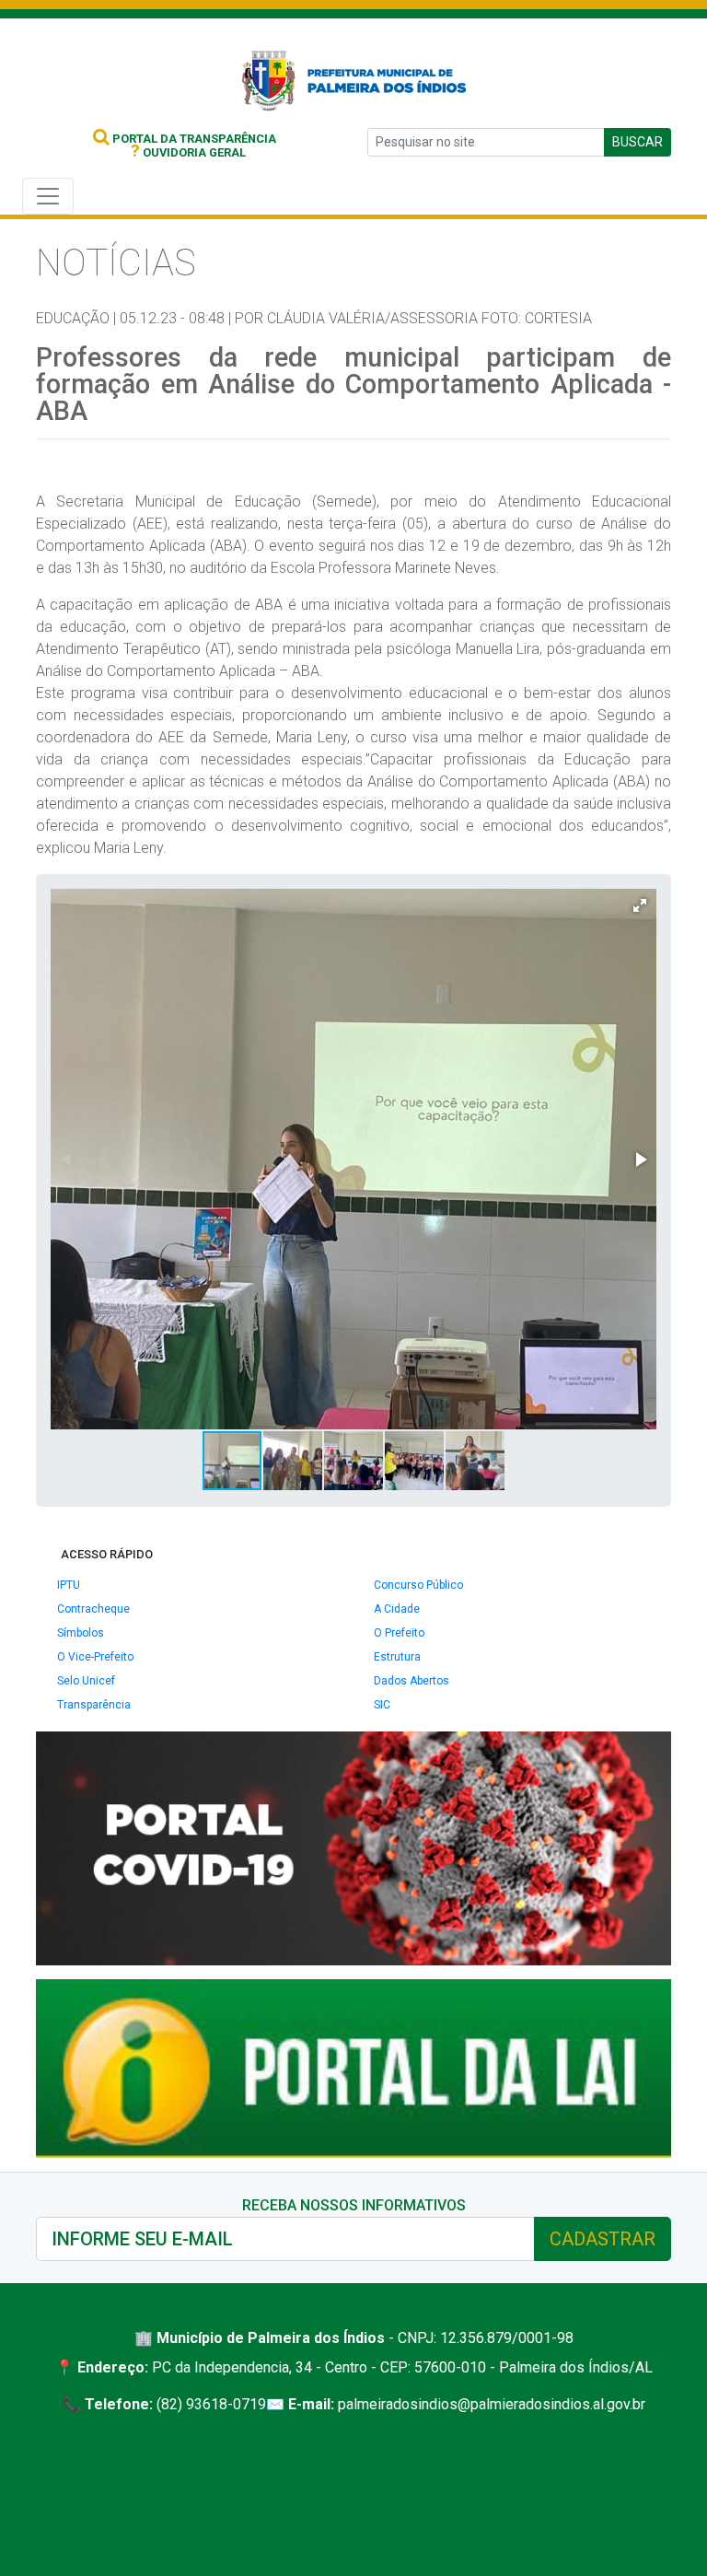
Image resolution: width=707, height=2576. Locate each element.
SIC (382, 1705)
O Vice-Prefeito (95, 1657)
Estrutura (397, 1657)
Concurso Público (418, 1585)
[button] (640, 905)
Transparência (94, 1705)
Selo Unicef (86, 1681)
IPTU (69, 1585)
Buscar (637, 142)
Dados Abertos (411, 1681)
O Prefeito (399, 1633)
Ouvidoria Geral (188, 152)
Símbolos (81, 1633)
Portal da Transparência (193, 139)
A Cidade (397, 1609)
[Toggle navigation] (48, 196)
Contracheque (93, 1609)
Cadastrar (603, 2239)
